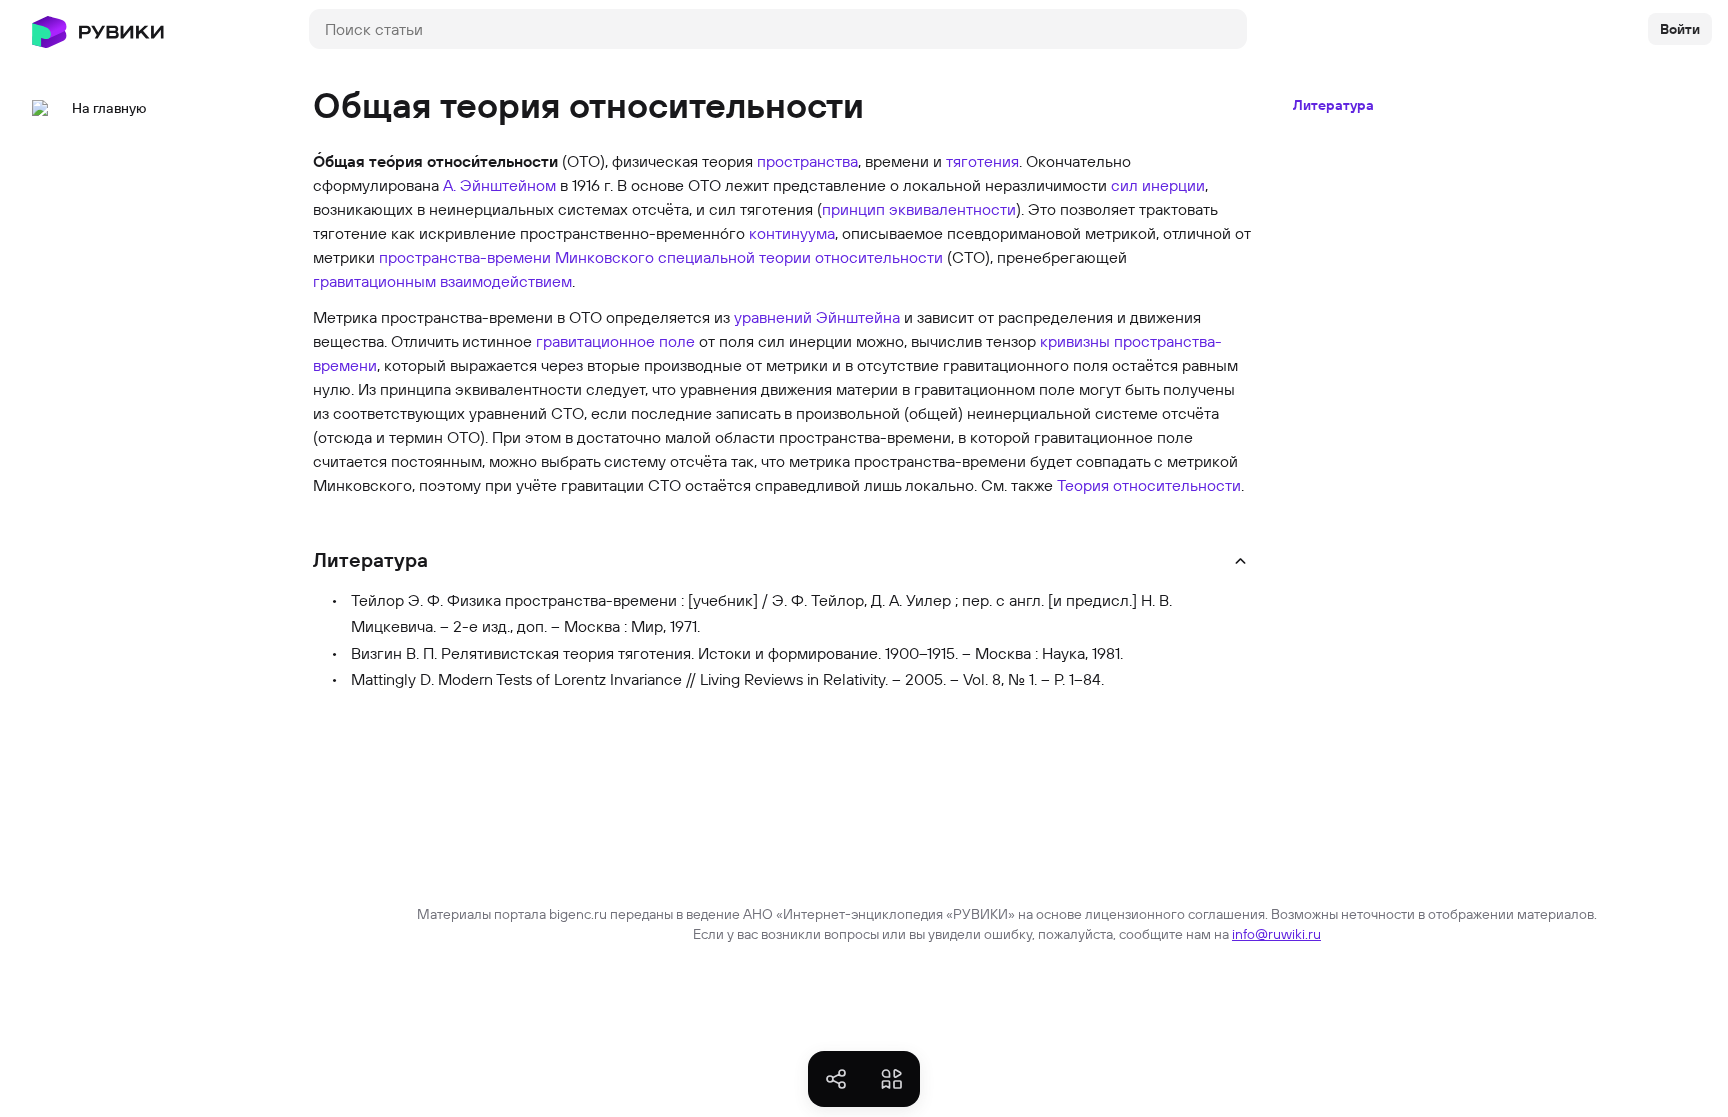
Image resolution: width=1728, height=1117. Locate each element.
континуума (792, 233)
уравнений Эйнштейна (817, 317)
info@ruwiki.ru (1276, 934)
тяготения (982, 161)
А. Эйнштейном (499, 185)
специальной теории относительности (800, 257)
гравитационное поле (615, 341)
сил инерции (1158, 185)
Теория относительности (1149, 485)
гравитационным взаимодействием (442, 281)
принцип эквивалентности (919, 209)
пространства (807, 161)
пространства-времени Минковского (516, 257)
